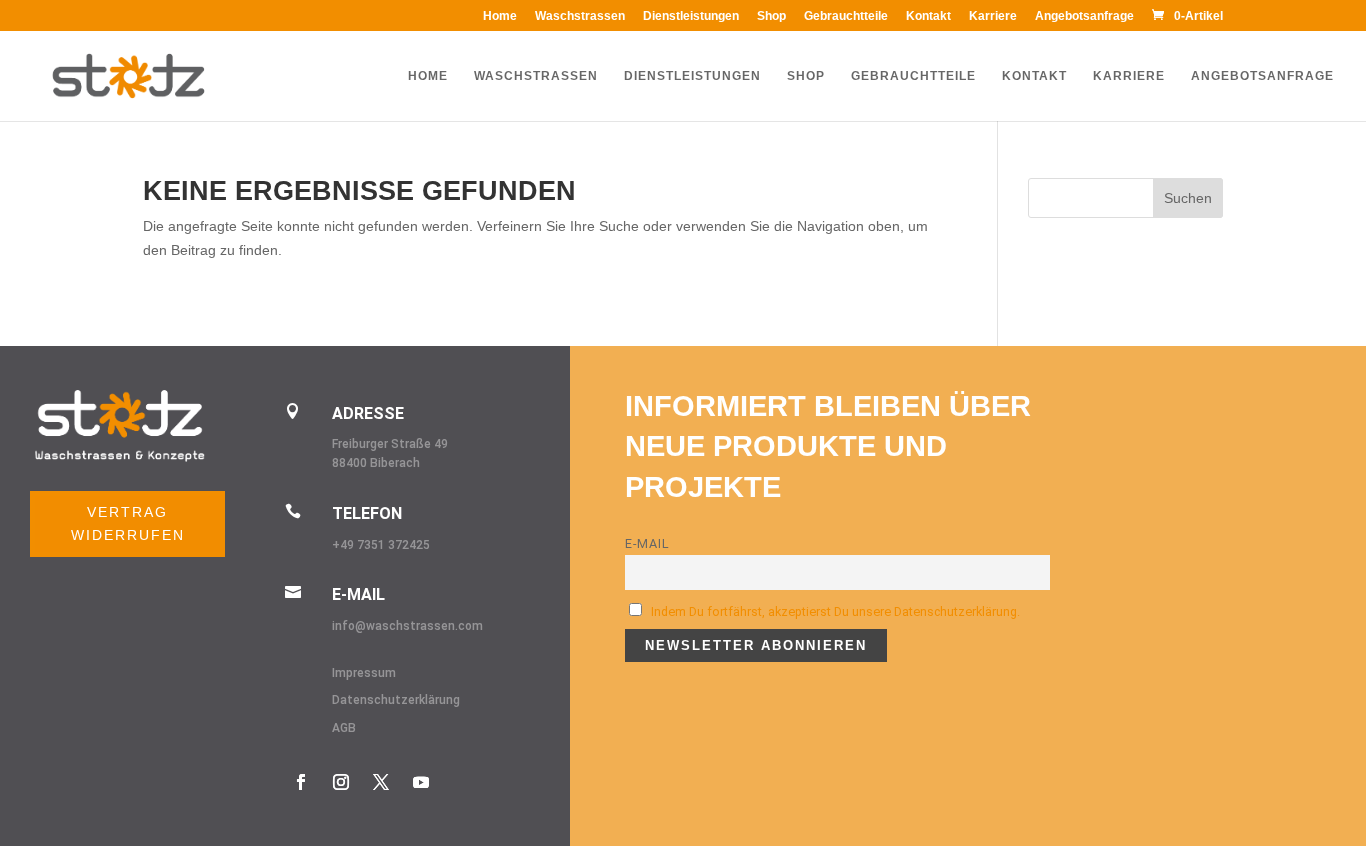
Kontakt (928, 16)
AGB (344, 728)
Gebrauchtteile (846, 16)
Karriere (993, 16)
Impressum (364, 673)
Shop (771, 16)
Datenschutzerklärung (396, 700)
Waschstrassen (580, 16)
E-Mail (647, 543)
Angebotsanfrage (1084, 16)
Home (500, 16)
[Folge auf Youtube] (421, 782)
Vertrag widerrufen (128, 524)
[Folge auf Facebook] (301, 782)
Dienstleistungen (691, 16)
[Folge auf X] (381, 782)
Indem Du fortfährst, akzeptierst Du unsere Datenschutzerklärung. (835, 611)
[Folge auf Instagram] (341, 782)
